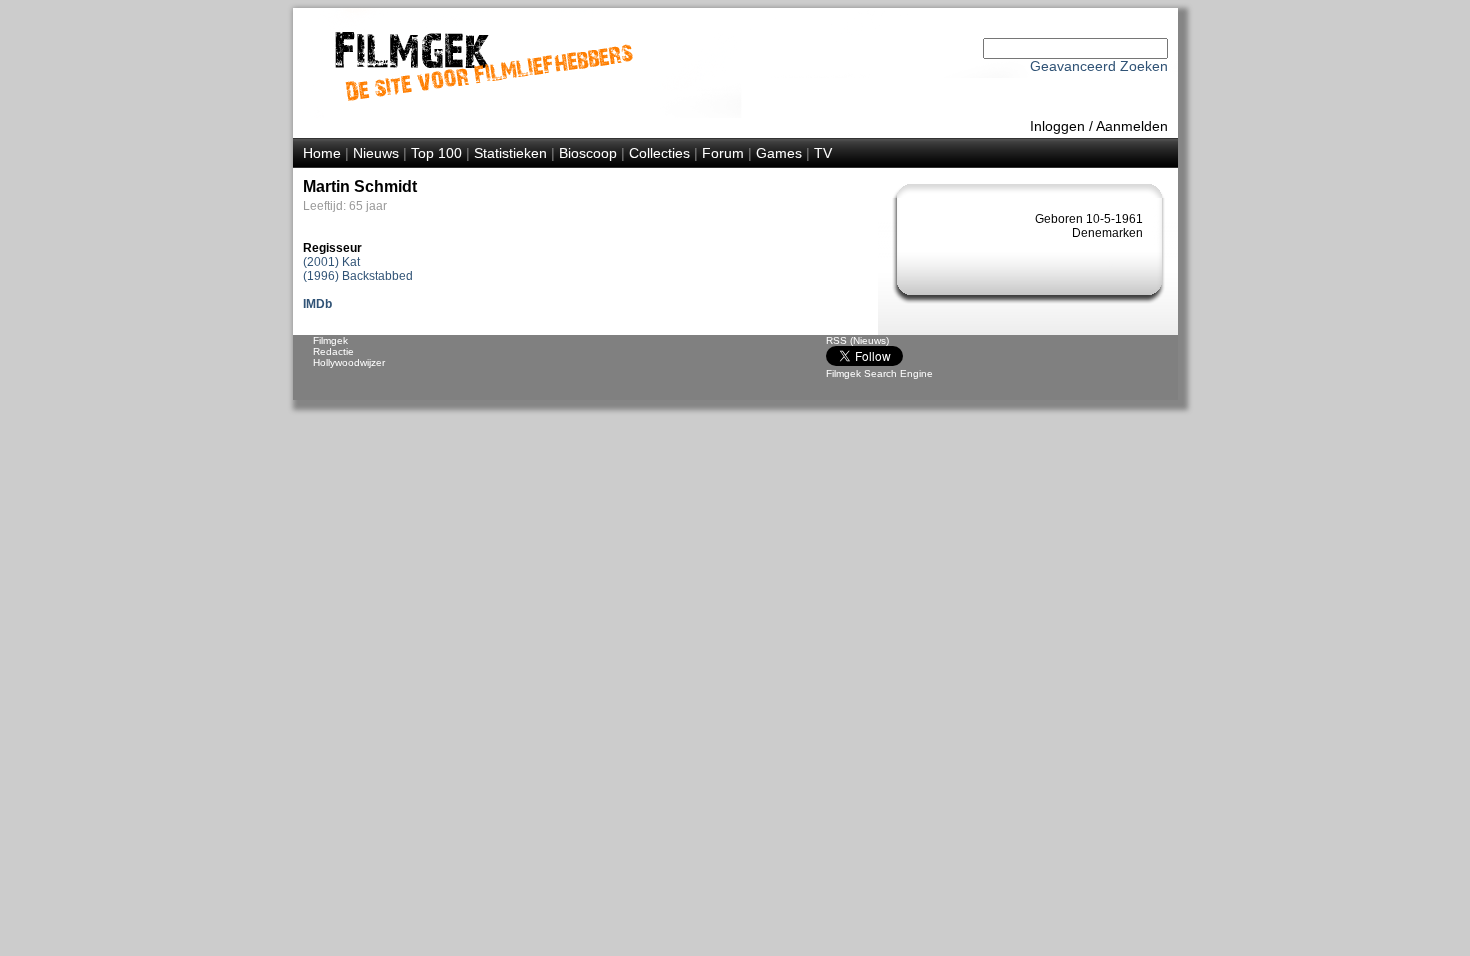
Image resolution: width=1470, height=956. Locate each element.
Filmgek (330, 340)
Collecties (659, 153)
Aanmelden (1132, 126)
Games (779, 153)
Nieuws (376, 153)
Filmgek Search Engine (879, 373)
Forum (723, 153)
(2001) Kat (331, 262)
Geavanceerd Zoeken (1099, 66)
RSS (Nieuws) (857, 340)
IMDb (317, 304)
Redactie (333, 351)
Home (322, 153)
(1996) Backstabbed (358, 276)
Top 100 (436, 153)
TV (823, 153)
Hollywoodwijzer (349, 362)
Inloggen (1057, 126)
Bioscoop (588, 153)
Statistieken (510, 153)
